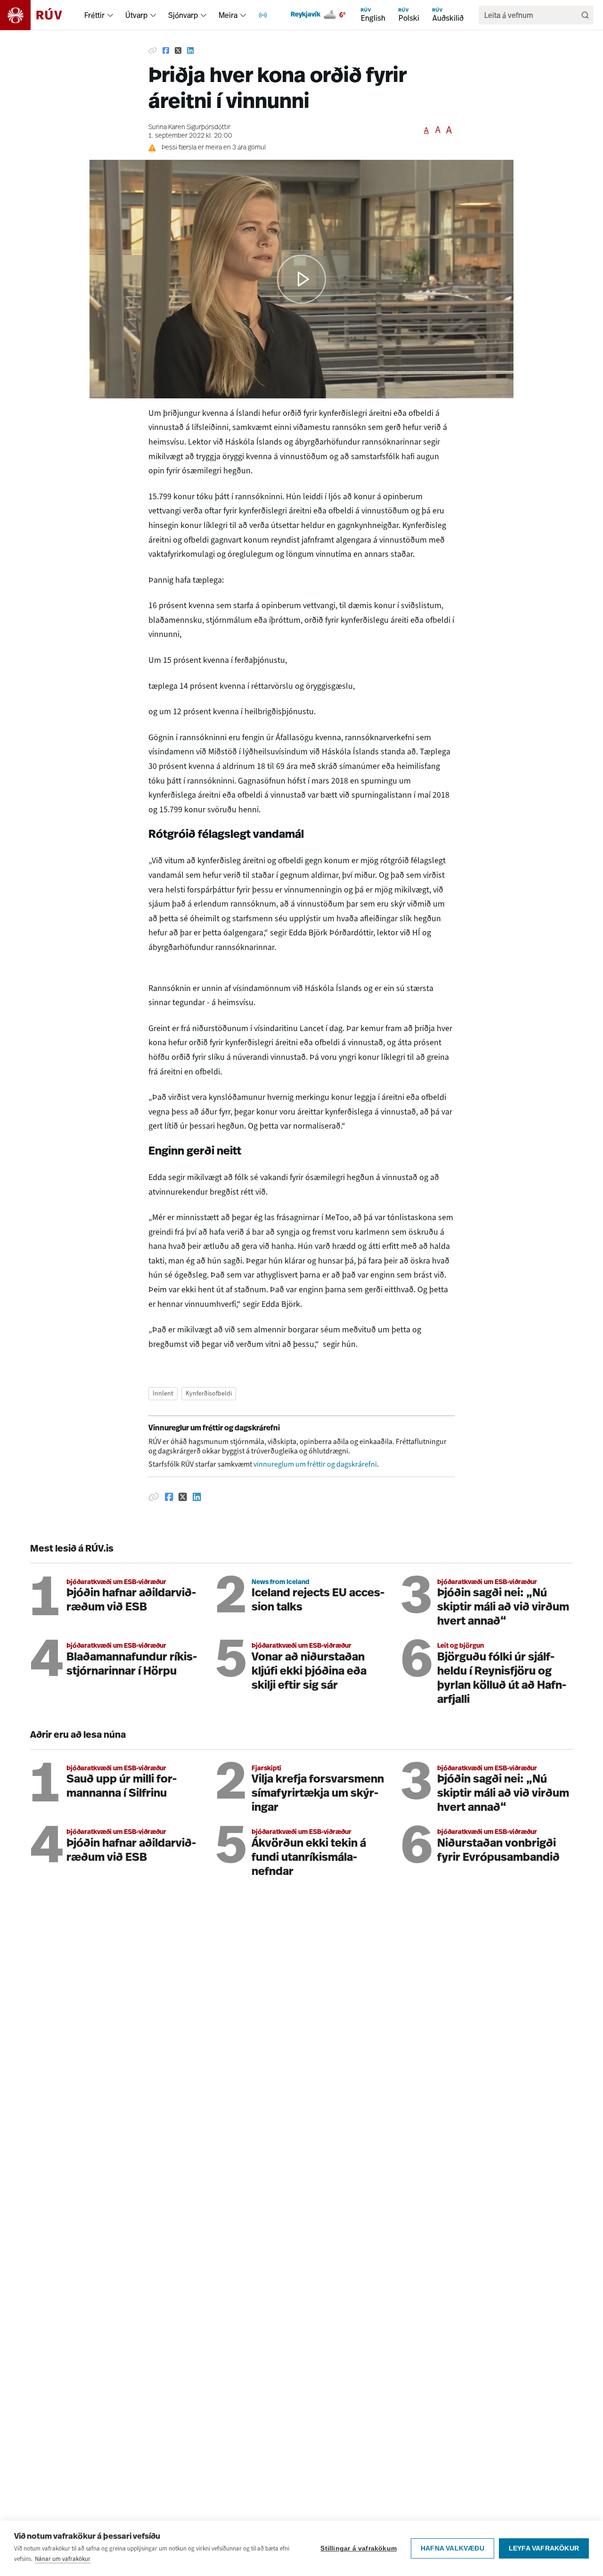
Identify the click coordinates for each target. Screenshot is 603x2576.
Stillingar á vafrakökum (359, 2548)
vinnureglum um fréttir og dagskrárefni (315, 1464)
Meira (228, 15)
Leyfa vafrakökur (544, 2548)
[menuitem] (110, 15)
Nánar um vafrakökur (63, 2559)
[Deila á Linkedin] (190, 51)
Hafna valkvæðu (452, 2548)
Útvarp (136, 15)
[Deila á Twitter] (178, 51)
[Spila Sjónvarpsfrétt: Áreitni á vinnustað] (301, 279)
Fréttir (94, 15)
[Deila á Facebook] (166, 51)
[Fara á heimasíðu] (39, 15)
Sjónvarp (183, 15)
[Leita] (585, 15)
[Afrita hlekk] (153, 51)
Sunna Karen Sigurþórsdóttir (189, 128)
